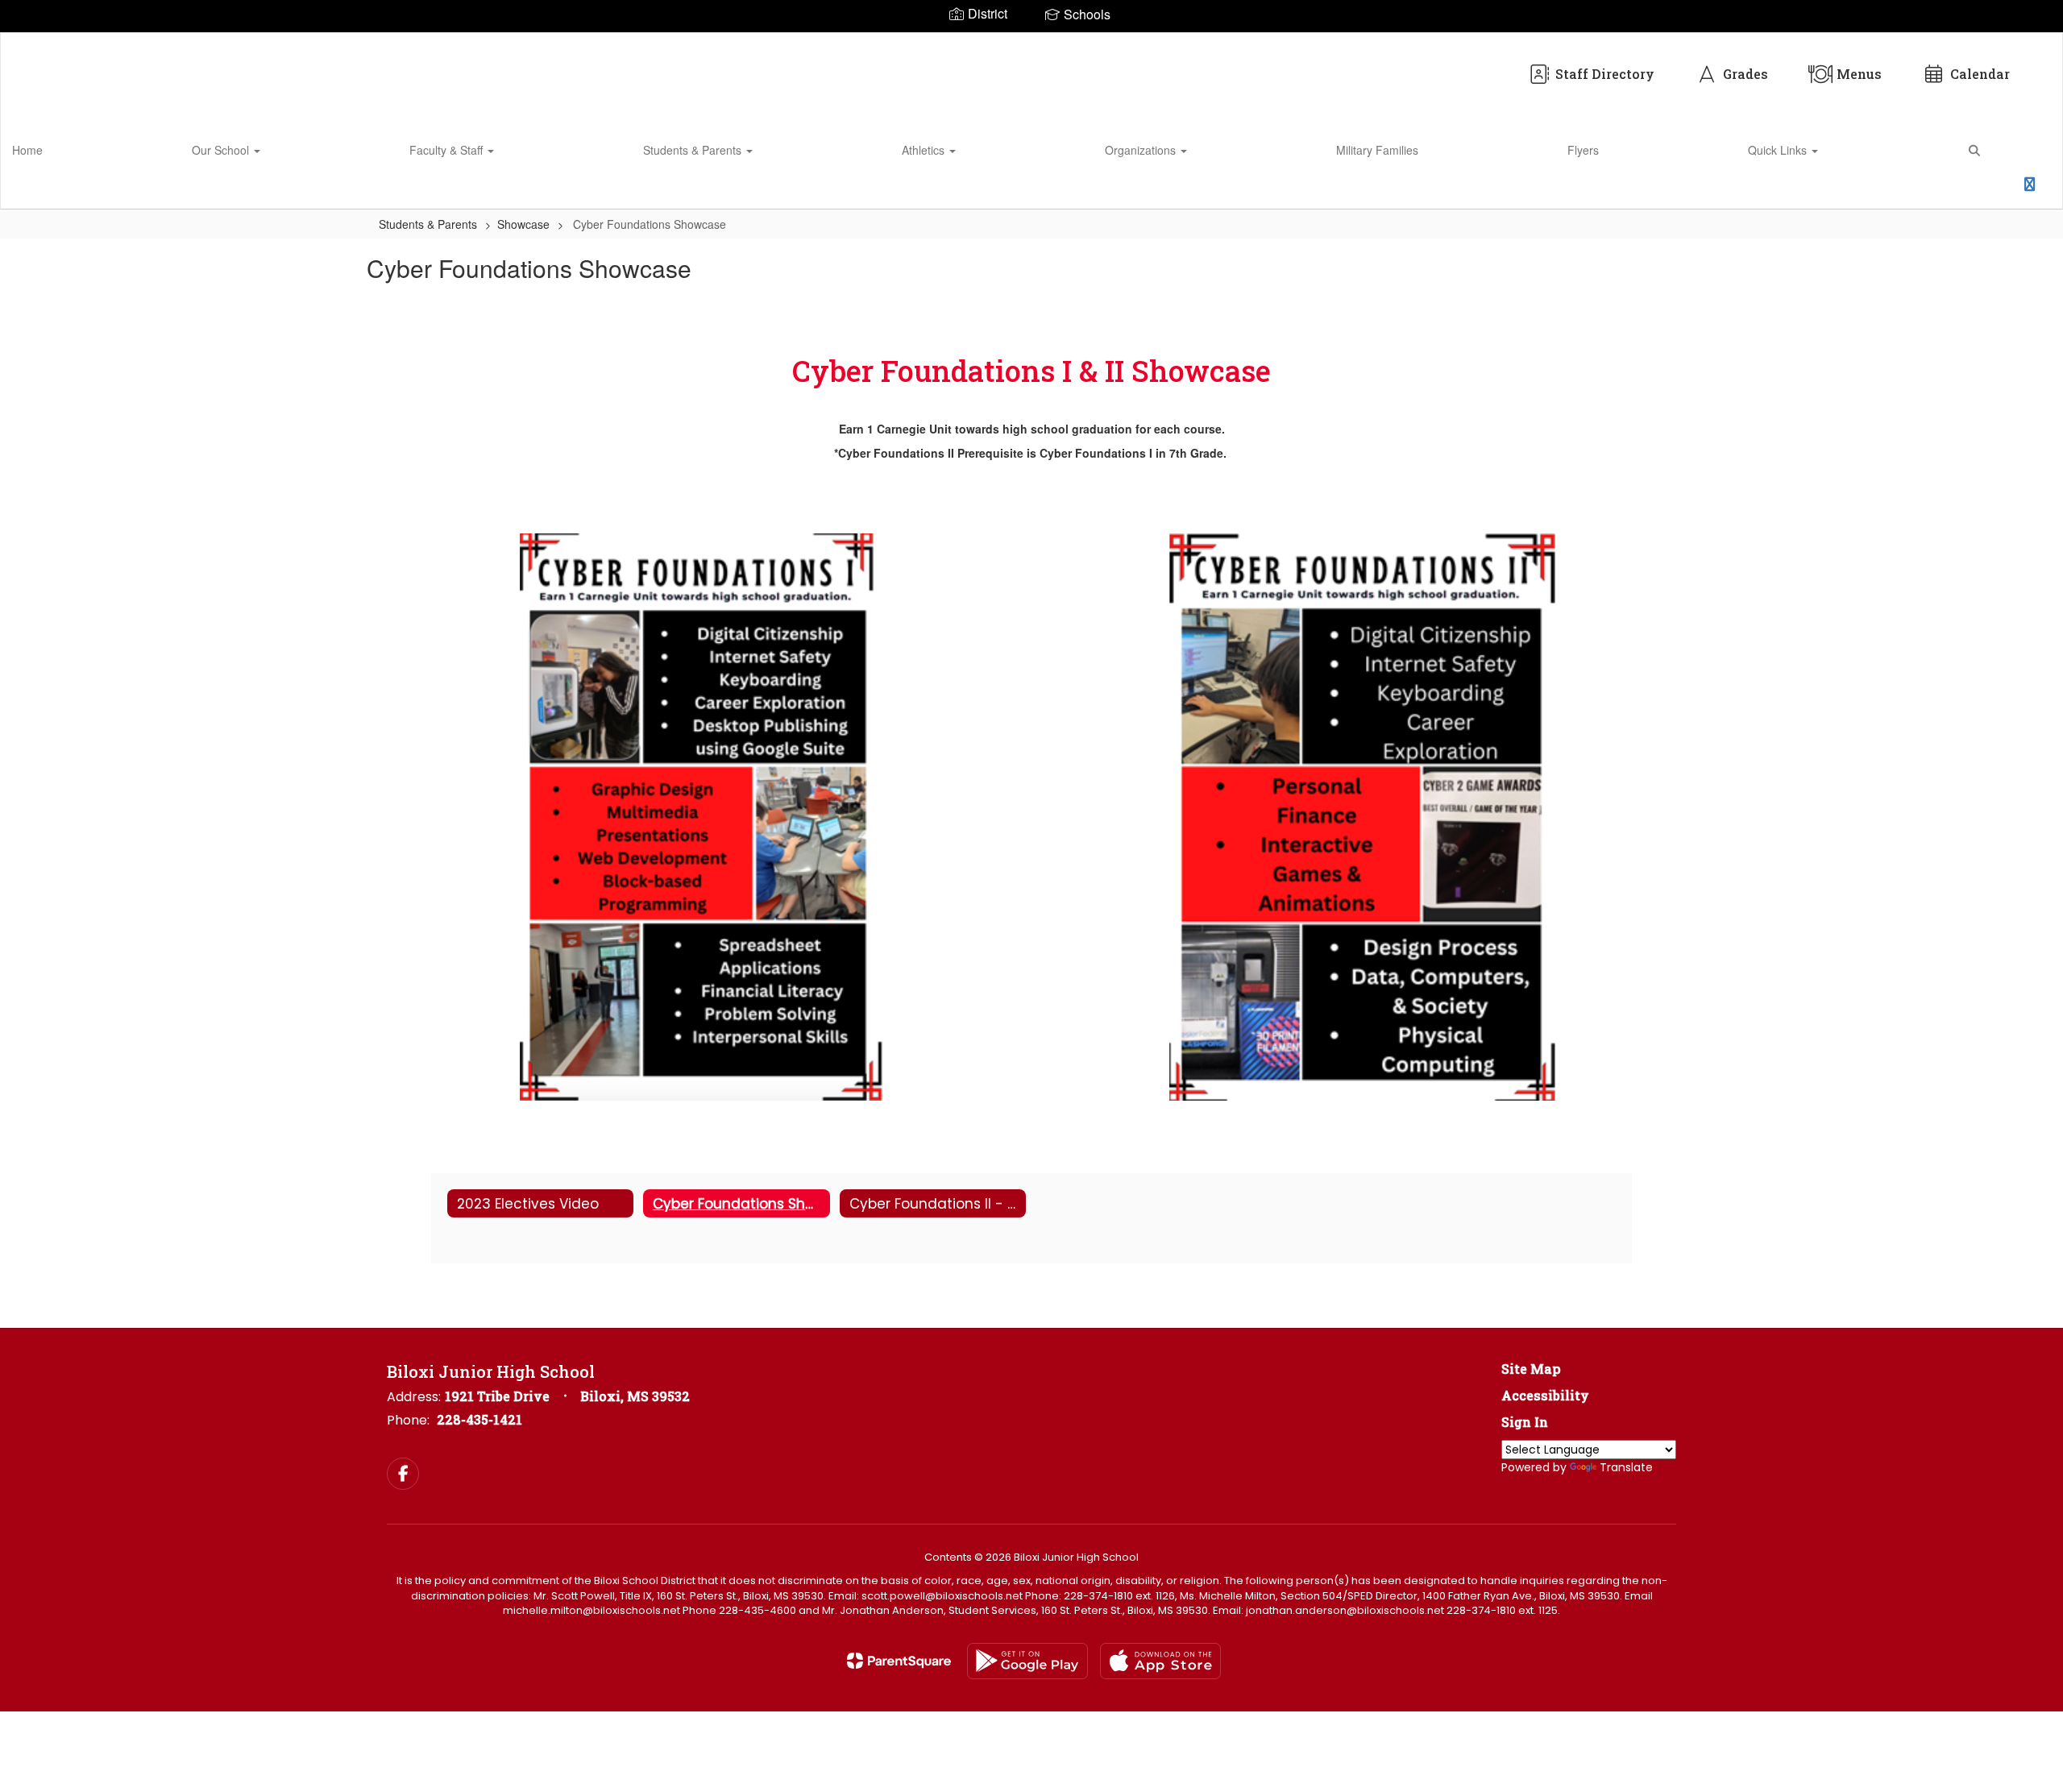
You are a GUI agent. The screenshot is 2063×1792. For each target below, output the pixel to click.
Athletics (925, 150)
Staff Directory (1605, 74)
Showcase (523, 224)
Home (27, 150)
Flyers (1583, 150)
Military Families (1377, 150)
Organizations (1142, 150)
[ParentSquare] (899, 1661)
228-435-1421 (479, 1419)
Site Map (1531, 1369)
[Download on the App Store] (1160, 1661)
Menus (1859, 74)
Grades (1745, 74)
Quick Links (1779, 150)
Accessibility (1545, 1395)
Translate (1626, 1467)
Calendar (1980, 74)
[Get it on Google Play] (1027, 1661)
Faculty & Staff (448, 150)
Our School (222, 150)
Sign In (1525, 1422)
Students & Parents (694, 150)
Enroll (1987, 189)
